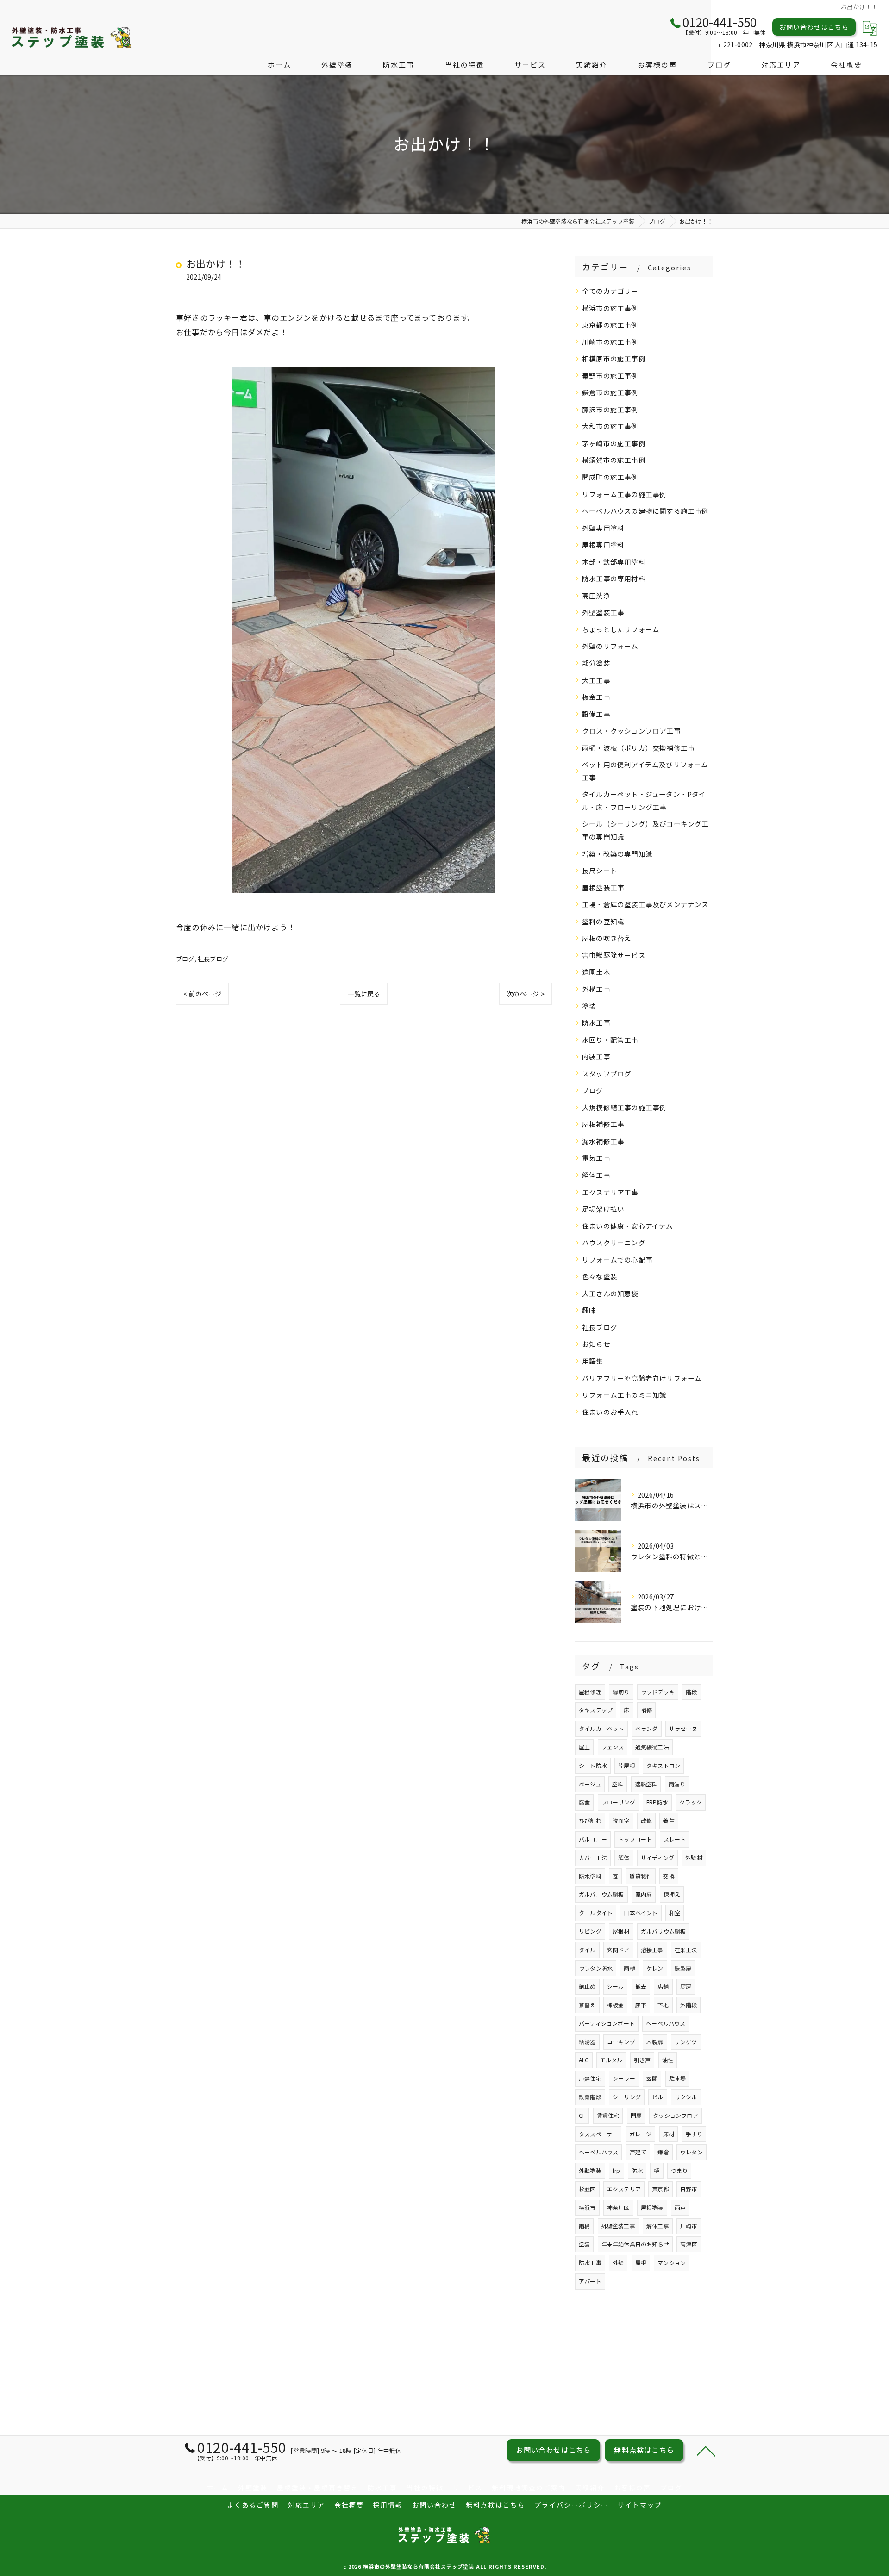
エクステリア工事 (610, 1192)
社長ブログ (213, 959)
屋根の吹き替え (607, 938)
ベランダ (647, 1728)
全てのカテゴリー (610, 291)
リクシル (686, 2097)
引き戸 (642, 2060)
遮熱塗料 (646, 1784)
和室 (675, 1913)
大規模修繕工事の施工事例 (624, 1107)
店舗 (663, 1986)
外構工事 (596, 989)
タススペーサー (598, 2134)
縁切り (621, 1692)
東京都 (660, 2189)
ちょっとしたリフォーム (621, 629)
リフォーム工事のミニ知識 (624, 1395)
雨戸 (680, 2207)
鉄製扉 (683, 1968)
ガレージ (641, 2134)
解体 (624, 1857)
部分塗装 (596, 663)
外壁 (618, 2262)
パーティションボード (607, 2023)
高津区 (689, 2244)
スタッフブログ (607, 1073)
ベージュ (590, 1784)
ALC (584, 2060)
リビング (590, 1931)
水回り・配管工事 (610, 1040)
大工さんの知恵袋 (610, 1293)
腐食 (584, 1802)
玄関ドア (618, 1950)
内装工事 (596, 1056)
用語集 (593, 1361)
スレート (675, 1839)
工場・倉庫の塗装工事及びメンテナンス (645, 904)
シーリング (627, 2097)
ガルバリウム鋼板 (664, 1931)
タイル (587, 1950)
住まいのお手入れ (610, 1412)
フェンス (613, 1747)
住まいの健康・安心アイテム (628, 1226)
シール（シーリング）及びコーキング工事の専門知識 (645, 830)
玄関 (652, 2078)
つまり (679, 2170)
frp (617, 2170)
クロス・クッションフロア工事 (631, 731)
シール (616, 1986)
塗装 (589, 1006)
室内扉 (644, 1894)
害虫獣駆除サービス (614, 955)
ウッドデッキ (658, 1692)
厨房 (686, 1986)
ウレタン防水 (596, 1968)
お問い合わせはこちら (814, 27)
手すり (694, 2134)
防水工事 (596, 1023)
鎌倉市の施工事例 (610, 392)
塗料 (618, 1784)
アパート (590, 2281)
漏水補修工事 (603, 1141)
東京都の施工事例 (610, 325)
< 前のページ (202, 994)
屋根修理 (590, 1692)
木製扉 (655, 2042)
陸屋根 (627, 1765)
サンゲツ (686, 2042)
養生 (669, 1820)
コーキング (621, 2042)
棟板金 (616, 2005)
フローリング (618, 1802)
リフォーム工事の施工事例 (624, 494)
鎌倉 (663, 2152)
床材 (669, 2134)
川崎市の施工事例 (610, 342)
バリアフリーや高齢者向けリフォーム (642, 1378)
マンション (672, 2262)
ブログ (185, 959)
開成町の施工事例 (610, 477)
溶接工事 (652, 1950)
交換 (669, 1876)
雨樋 (629, 1968)
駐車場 (678, 2078)
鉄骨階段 (590, 2097)
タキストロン (663, 1765)
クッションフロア (676, 2115)
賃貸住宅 (608, 2115)
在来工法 (686, 1950)
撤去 (641, 1986)
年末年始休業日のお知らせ (635, 2244)
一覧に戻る (364, 994)
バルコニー (593, 1839)
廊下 (641, 2005)
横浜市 (587, 2207)
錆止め (587, 1986)
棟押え (672, 1894)
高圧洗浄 (596, 595)
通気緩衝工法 (652, 1747)
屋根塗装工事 (603, 887)
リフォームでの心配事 (617, 1260)
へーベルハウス (598, 2152)
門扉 (636, 2115)
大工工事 (596, 680)
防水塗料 (590, 1876)
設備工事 (596, 714)
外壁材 (694, 1857)
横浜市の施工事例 (610, 308)
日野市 (689, 2189)
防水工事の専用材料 (614, 578)
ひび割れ (590, 1820)
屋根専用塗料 (603, 544)
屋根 (641, 2262)
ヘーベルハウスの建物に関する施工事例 (645, 511)
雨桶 (584, 2226)
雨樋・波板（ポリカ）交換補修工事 (638, 748)
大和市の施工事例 (610, 426)
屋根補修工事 (603, 1124)
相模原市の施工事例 (614, 358)
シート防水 (593, 1765)
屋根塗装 (652, 2207)
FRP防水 (657, 1802)
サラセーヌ (683, 1728)
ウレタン (692, 2152)
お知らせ (596, 1344)
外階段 (689, 2005)
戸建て (638, 2152)
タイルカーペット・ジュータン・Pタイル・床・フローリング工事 (644, 800)
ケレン (655, 1968)
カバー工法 (593, 1857)
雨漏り (677, 1784)
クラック (691, 1802)
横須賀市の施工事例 (614, 460)
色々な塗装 (600, 1276)
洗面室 (621, 1820)
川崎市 (689, 2226)
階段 (691, 1692)
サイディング (657, 1857)
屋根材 (621, 1931)
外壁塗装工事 (603, 612)
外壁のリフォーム (610, 646)
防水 (637, 2170)
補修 (646, 1710)
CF (582, 2115)
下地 (663, 2005)
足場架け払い (603, 1209)
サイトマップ (640, 2505)
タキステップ (596, 1710)
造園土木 (596, 972)
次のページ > (526, 994)
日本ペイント (641, 1913)
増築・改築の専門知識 (617, 854)
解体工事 (596, 1175)
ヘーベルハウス (666, 2023)
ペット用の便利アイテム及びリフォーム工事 (645, 771)
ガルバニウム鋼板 (601, 1894)
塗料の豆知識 (603, 921)
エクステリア (624, 2189)
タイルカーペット (601, 1728)
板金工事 (596, 697)
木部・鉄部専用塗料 (614, 562)
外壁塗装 (590, 2170)
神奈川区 (618, 2207)
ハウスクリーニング (614, 1242)
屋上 (584, 1747)
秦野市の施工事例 (610, 376)
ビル (657, 2097)
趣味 (589, 1310)
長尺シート (600, 870)
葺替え (587, 2005)
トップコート (635, 1839)
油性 (668, 2060)
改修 (646, 1820)
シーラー (624, 2078)
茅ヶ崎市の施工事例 (614, 443)
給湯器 (587, 2042)
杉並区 (587, 2189)
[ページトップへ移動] (706, 2451)
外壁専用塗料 (603, 528)
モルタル (611, 2060)
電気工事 (596, 1158)
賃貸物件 (641, 1876)
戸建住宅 (590, 2078)
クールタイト (596, 1913)
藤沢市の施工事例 (610, 409)
